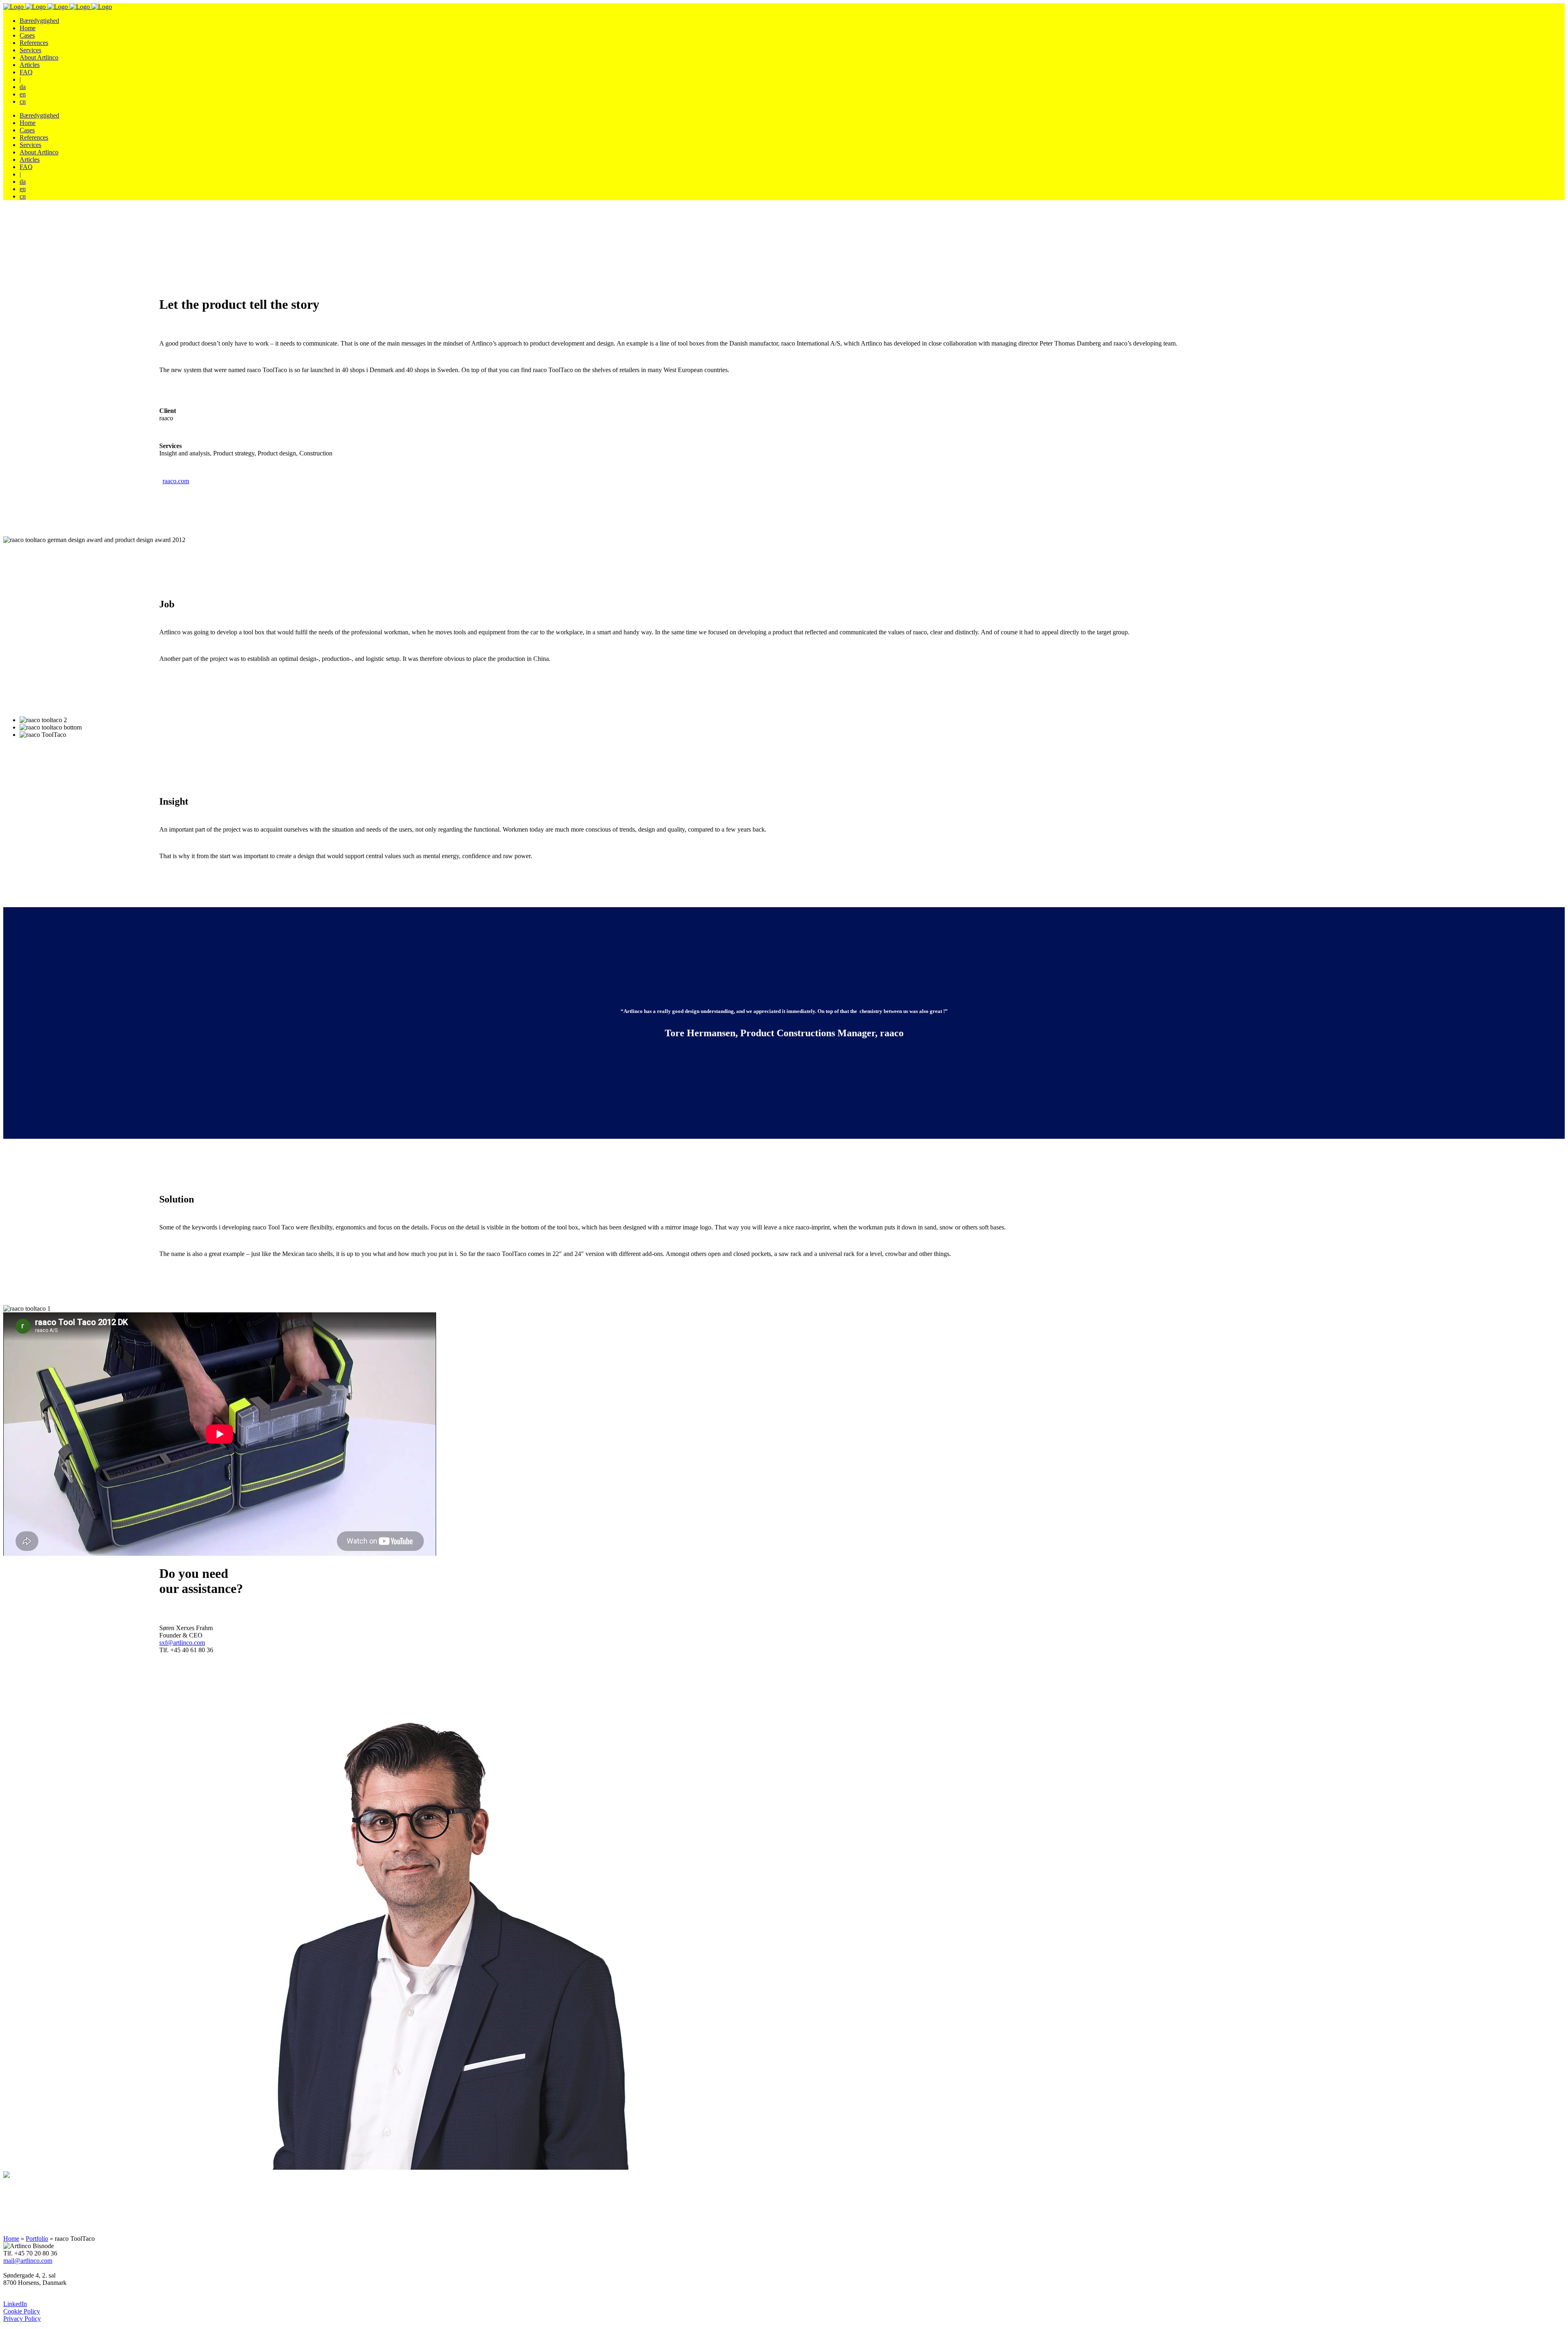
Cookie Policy (22, 2311)
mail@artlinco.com (28, 2261)
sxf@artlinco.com (182, 1643)
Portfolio (37, 2239)
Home (11, 2239)
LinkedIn (15, 2304)
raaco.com (176, 481)
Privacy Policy (22, 2319)
